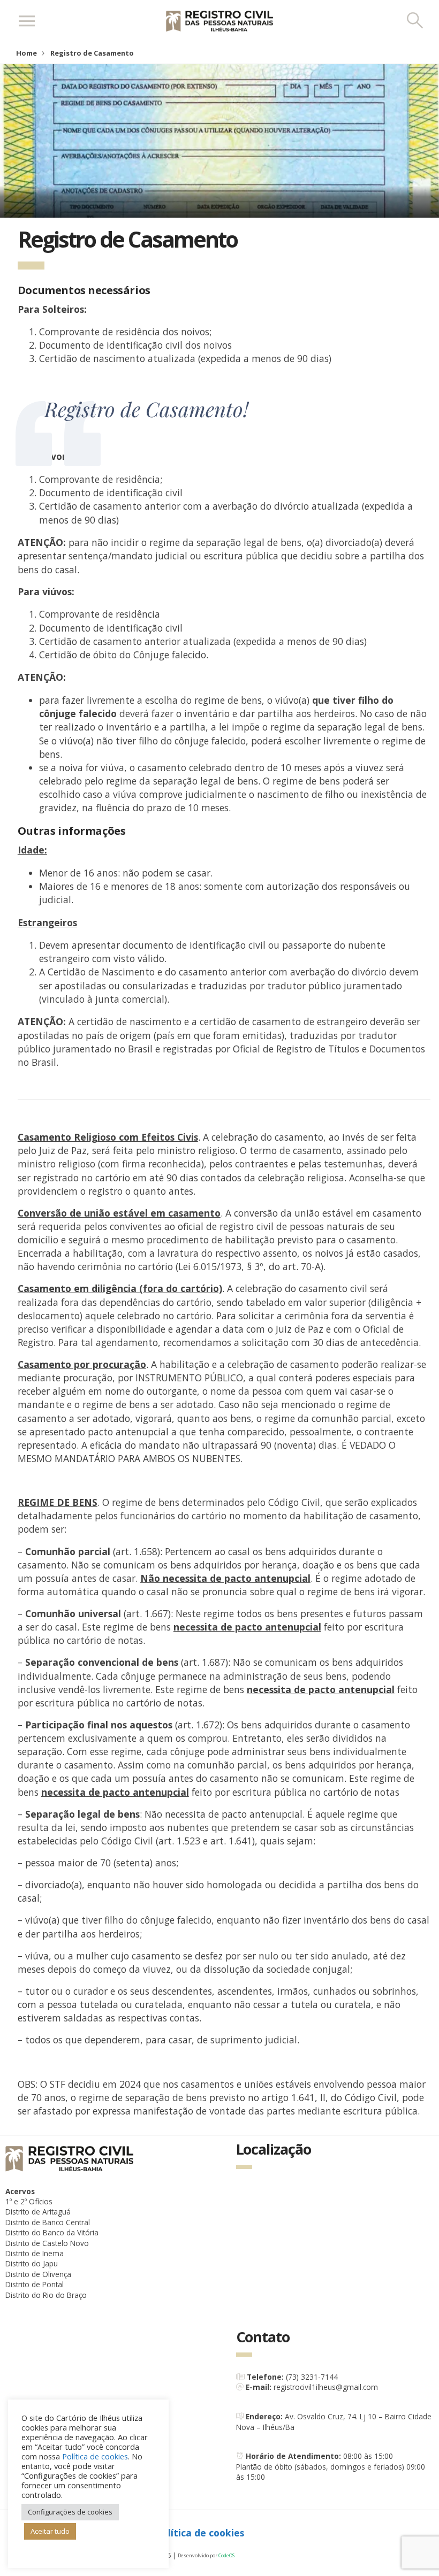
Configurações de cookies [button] (70, 2512)
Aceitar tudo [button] (50, 2531)
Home (27, 53)
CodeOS (226, 2555)
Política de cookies (200, 2533)
